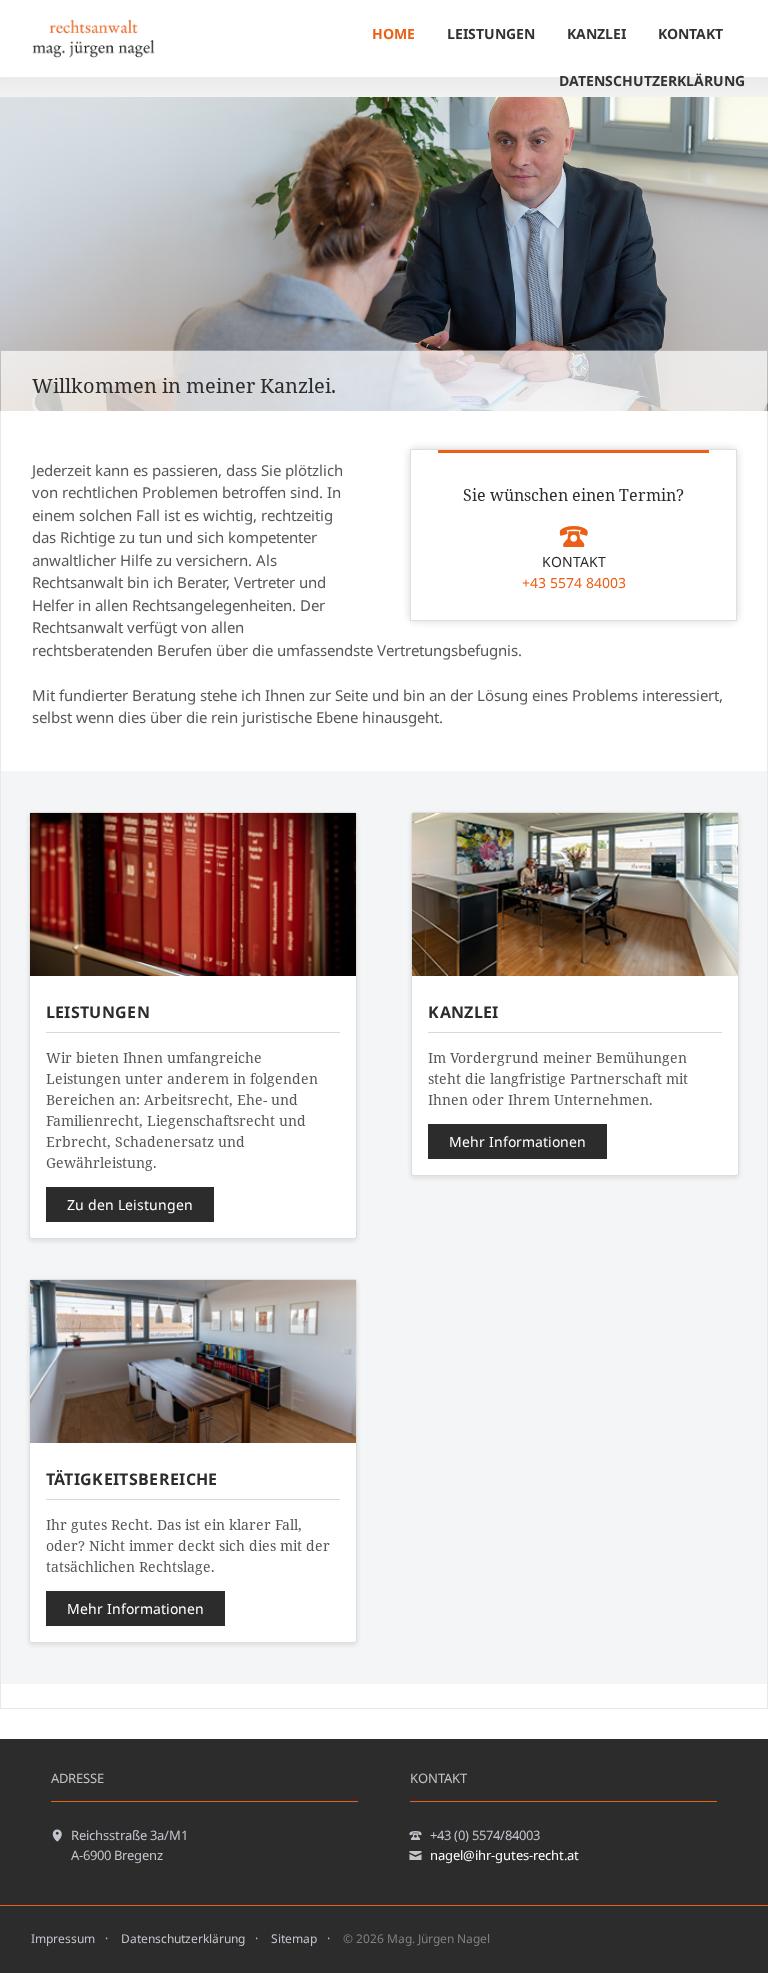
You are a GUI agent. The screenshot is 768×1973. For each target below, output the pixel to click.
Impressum (63, 1938)
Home (393, 33)
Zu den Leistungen (130, 1204)
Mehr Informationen (517, 1141)
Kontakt (690, 33)
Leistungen (491, 33)
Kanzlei (596, 33)
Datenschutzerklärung (652, 80)
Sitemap (294, 1938)
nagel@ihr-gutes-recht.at (504, 1855)
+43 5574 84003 (574, 582)
